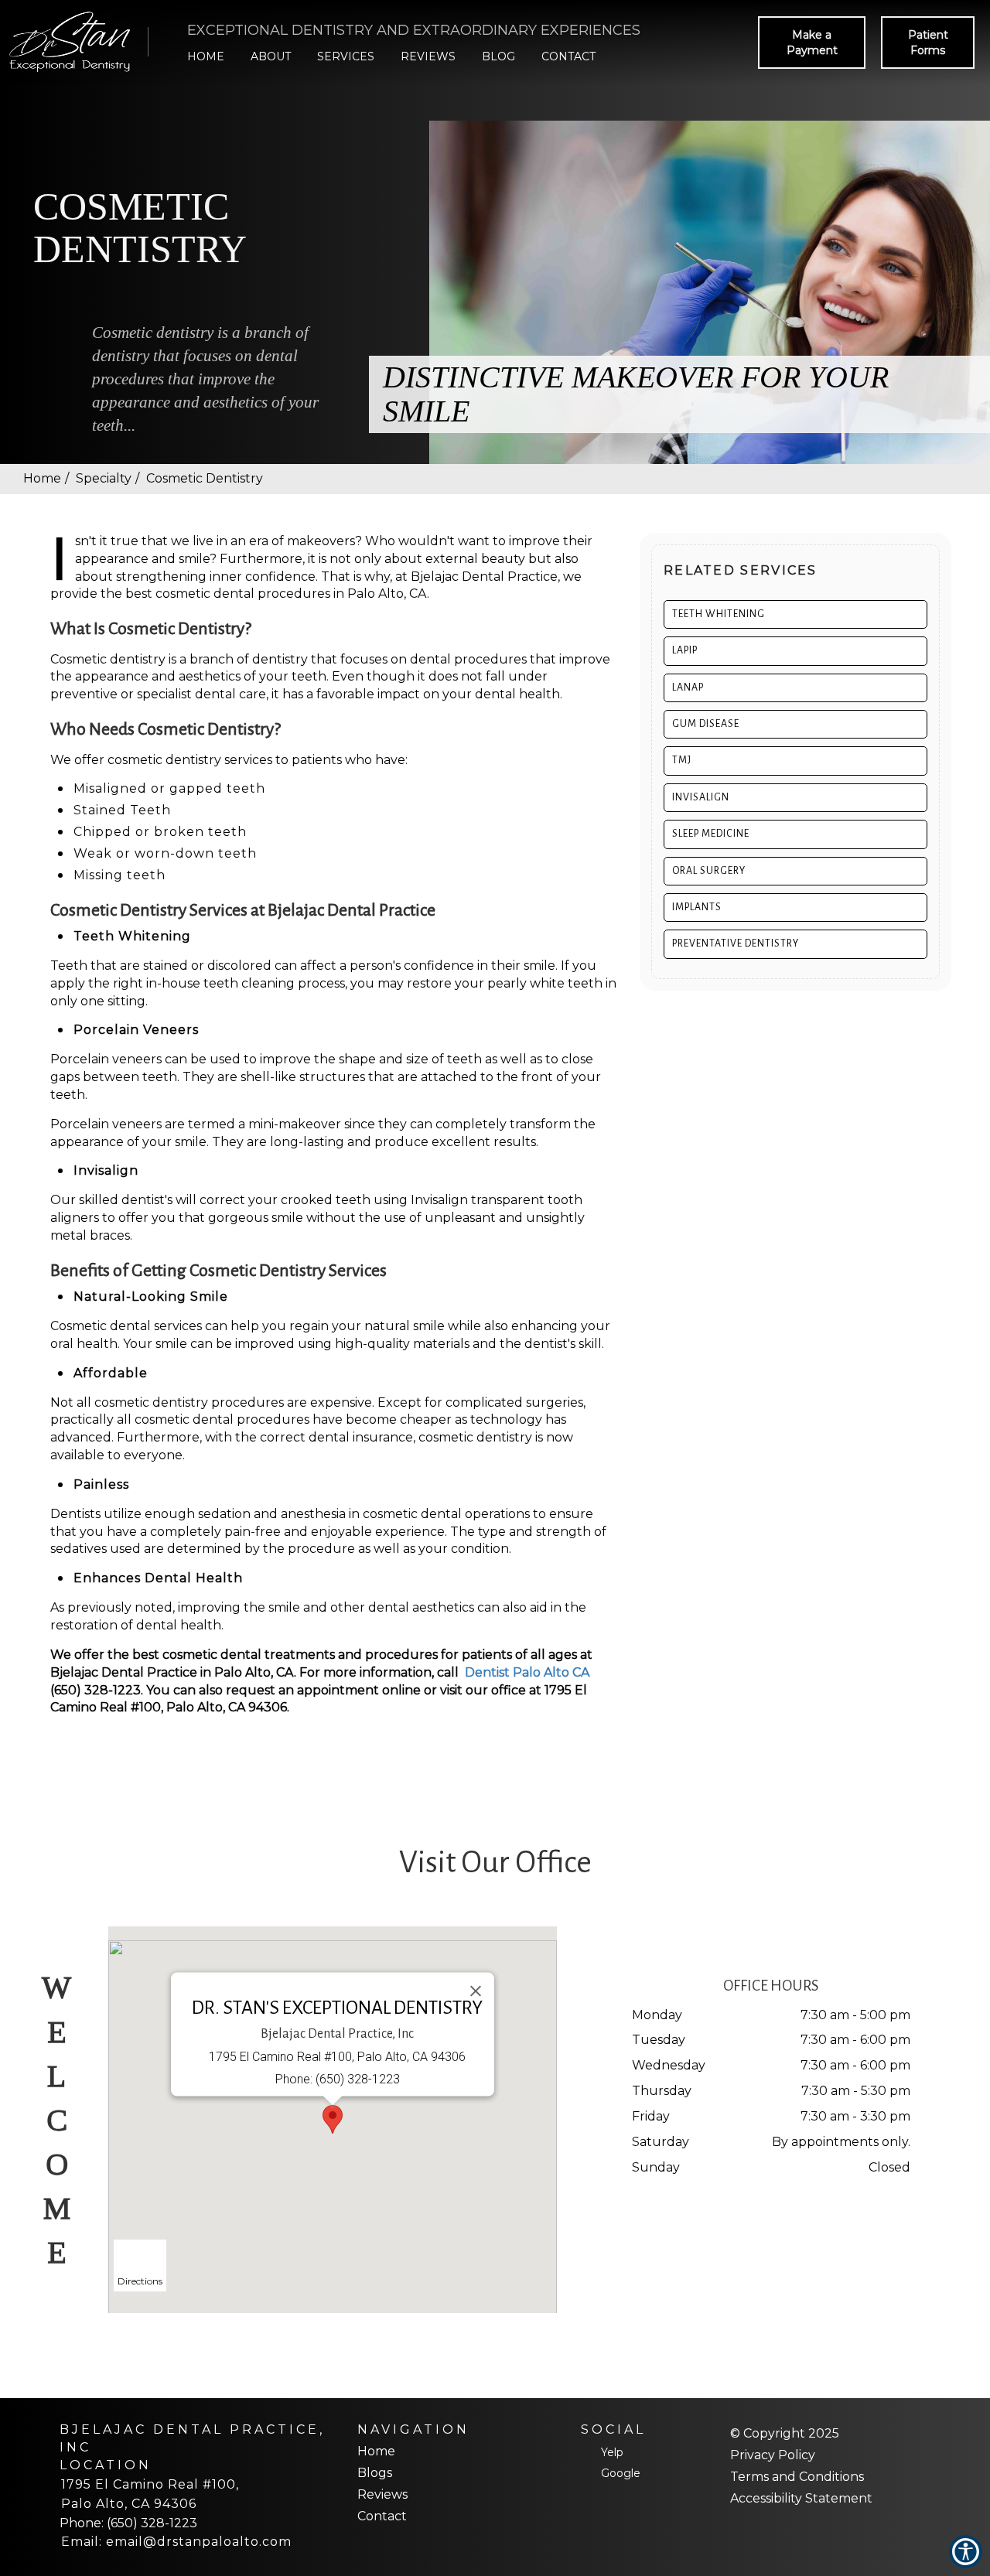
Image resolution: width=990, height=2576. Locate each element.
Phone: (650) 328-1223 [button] (128, 2523)
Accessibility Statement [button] (801, 2498)
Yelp (612, 2452)
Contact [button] (568, 56)
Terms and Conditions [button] (797, 2477)
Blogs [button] (375, 2473)
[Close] (476, 1991)
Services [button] (346, 56)
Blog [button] (498, 56)
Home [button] (206, 56)
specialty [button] (104, 478)
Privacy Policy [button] (773, 2455)
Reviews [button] (428, 56)
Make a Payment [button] (812, 43)
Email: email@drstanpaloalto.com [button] (176, 2542)
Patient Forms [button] (928, 43)
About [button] (271, 56)
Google (621, 2473)
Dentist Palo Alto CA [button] (527, 1672)
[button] (73, 43)
